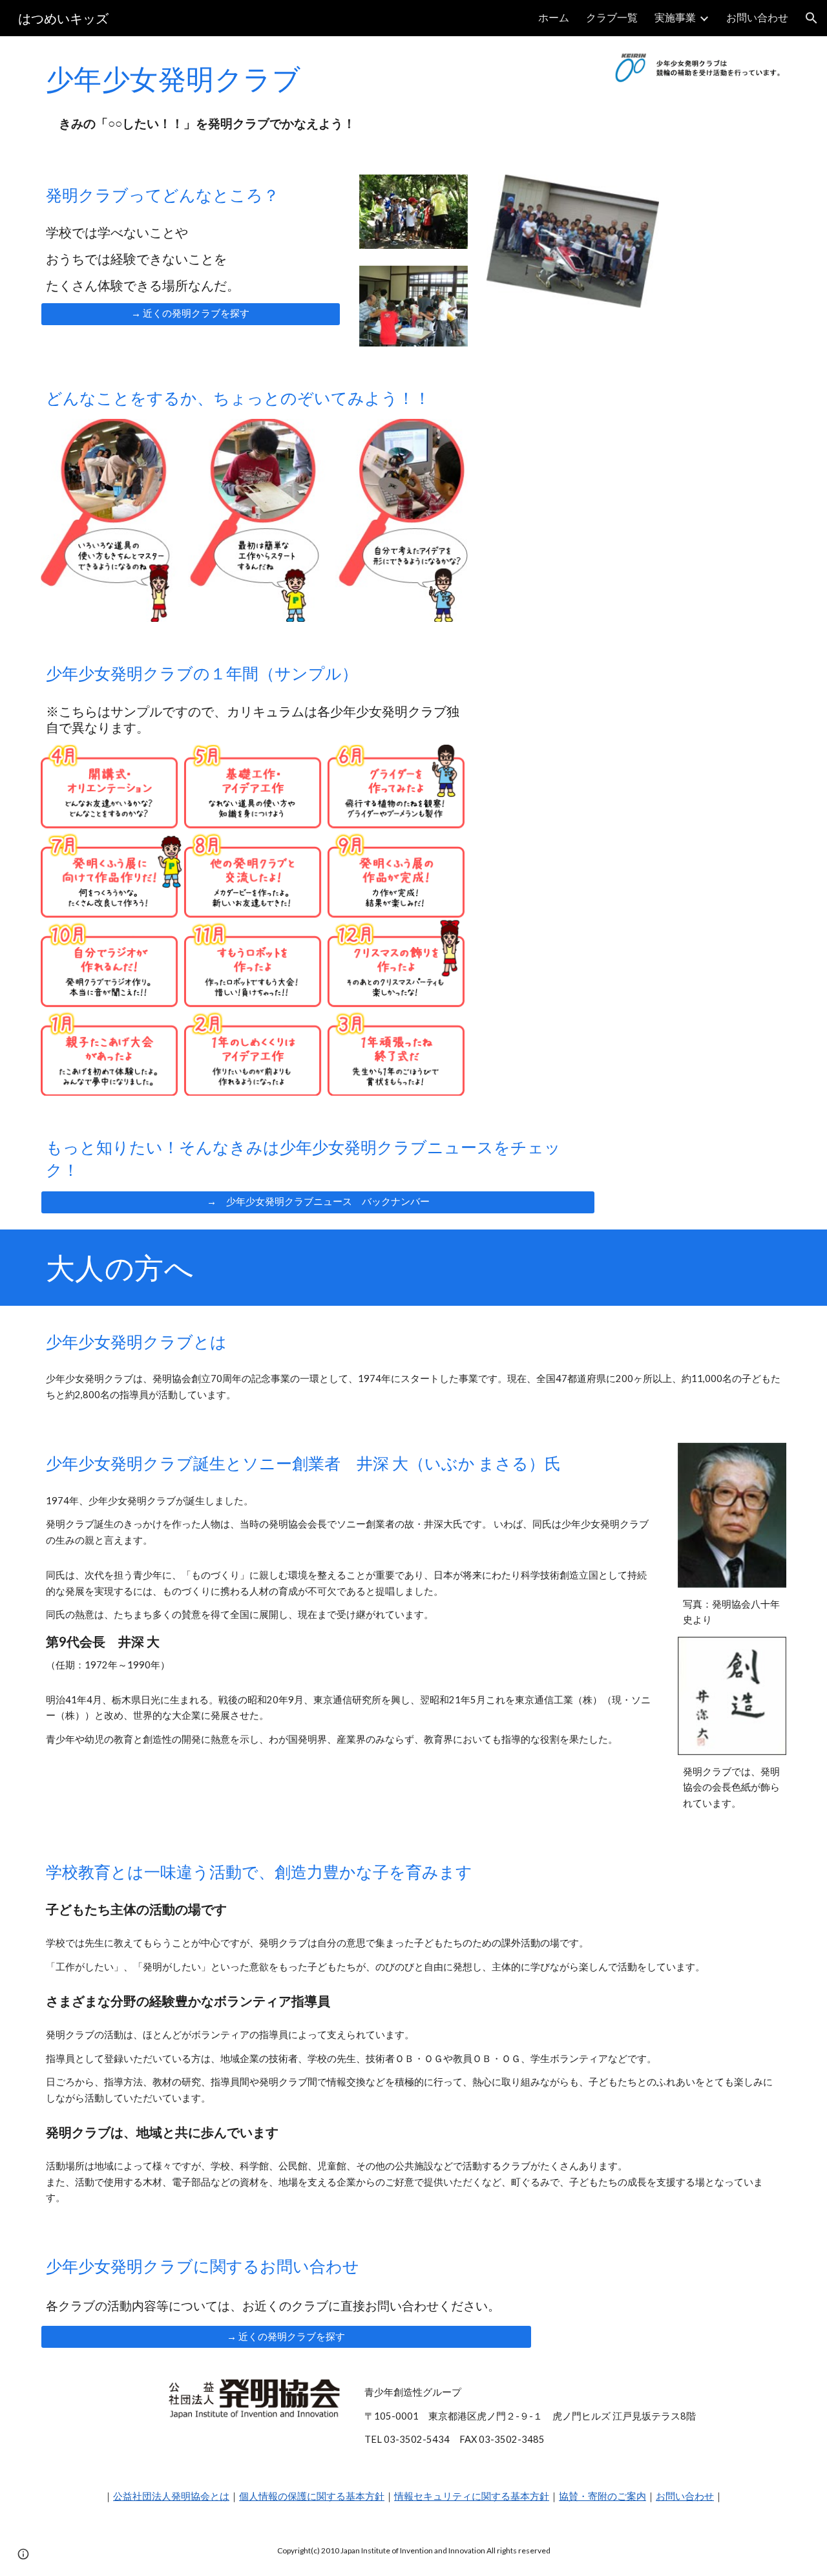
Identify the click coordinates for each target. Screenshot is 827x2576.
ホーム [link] (554, 17)
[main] (222, 78)
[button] (811, 18)
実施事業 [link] (675, 17)
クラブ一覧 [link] (612, 17)
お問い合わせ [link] (757, 17)
